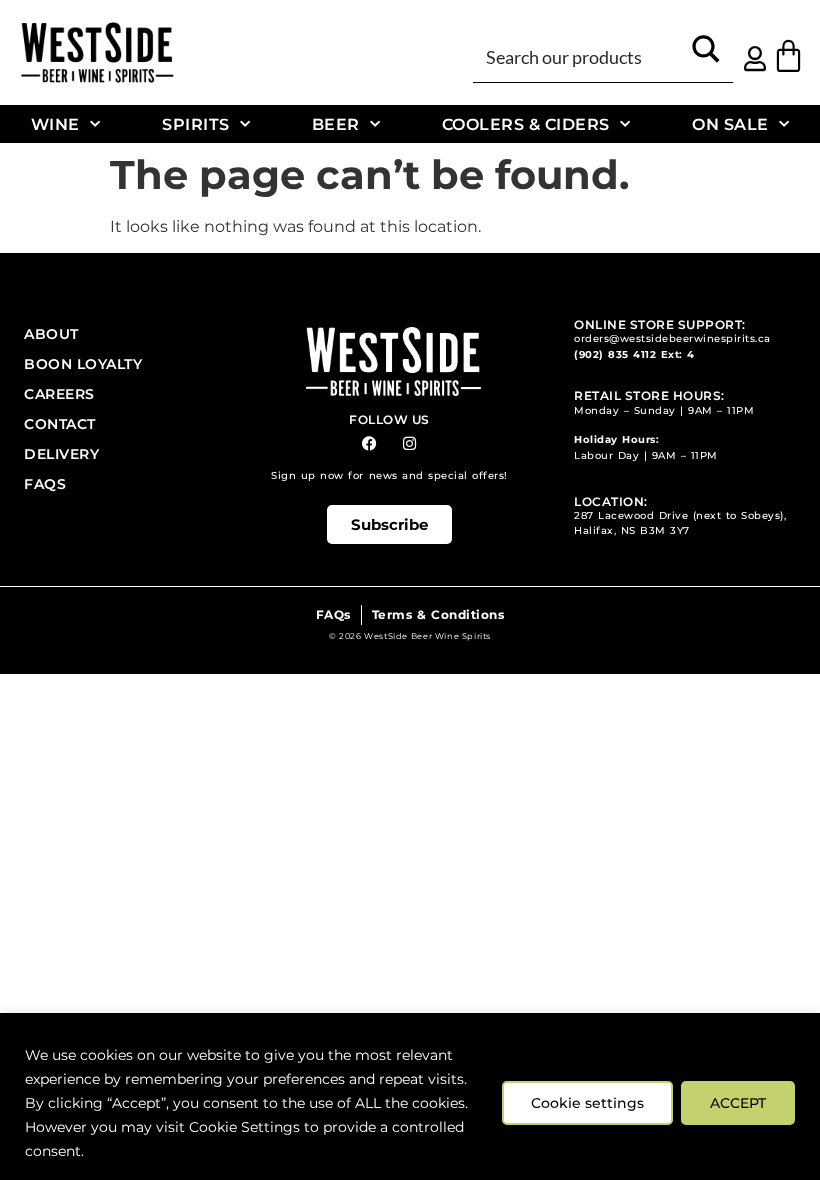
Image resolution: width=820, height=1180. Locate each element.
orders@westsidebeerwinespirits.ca (672, 338)
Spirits (196, 124)
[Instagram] (409, 443)
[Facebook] (369, 443)
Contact (60, 424)
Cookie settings (587, 1103)
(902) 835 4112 (615, 354)
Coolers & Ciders (526, 124)
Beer (336, 124)
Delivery (61, 454)
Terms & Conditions (438, 614)
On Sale (730, 124)
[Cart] (788, 55)
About (51, 334)
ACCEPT (738, 1103)
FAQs (45, 484)
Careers (59, 394)
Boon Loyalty (83, 364)
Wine (55, 124)
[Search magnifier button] (706, 56)
